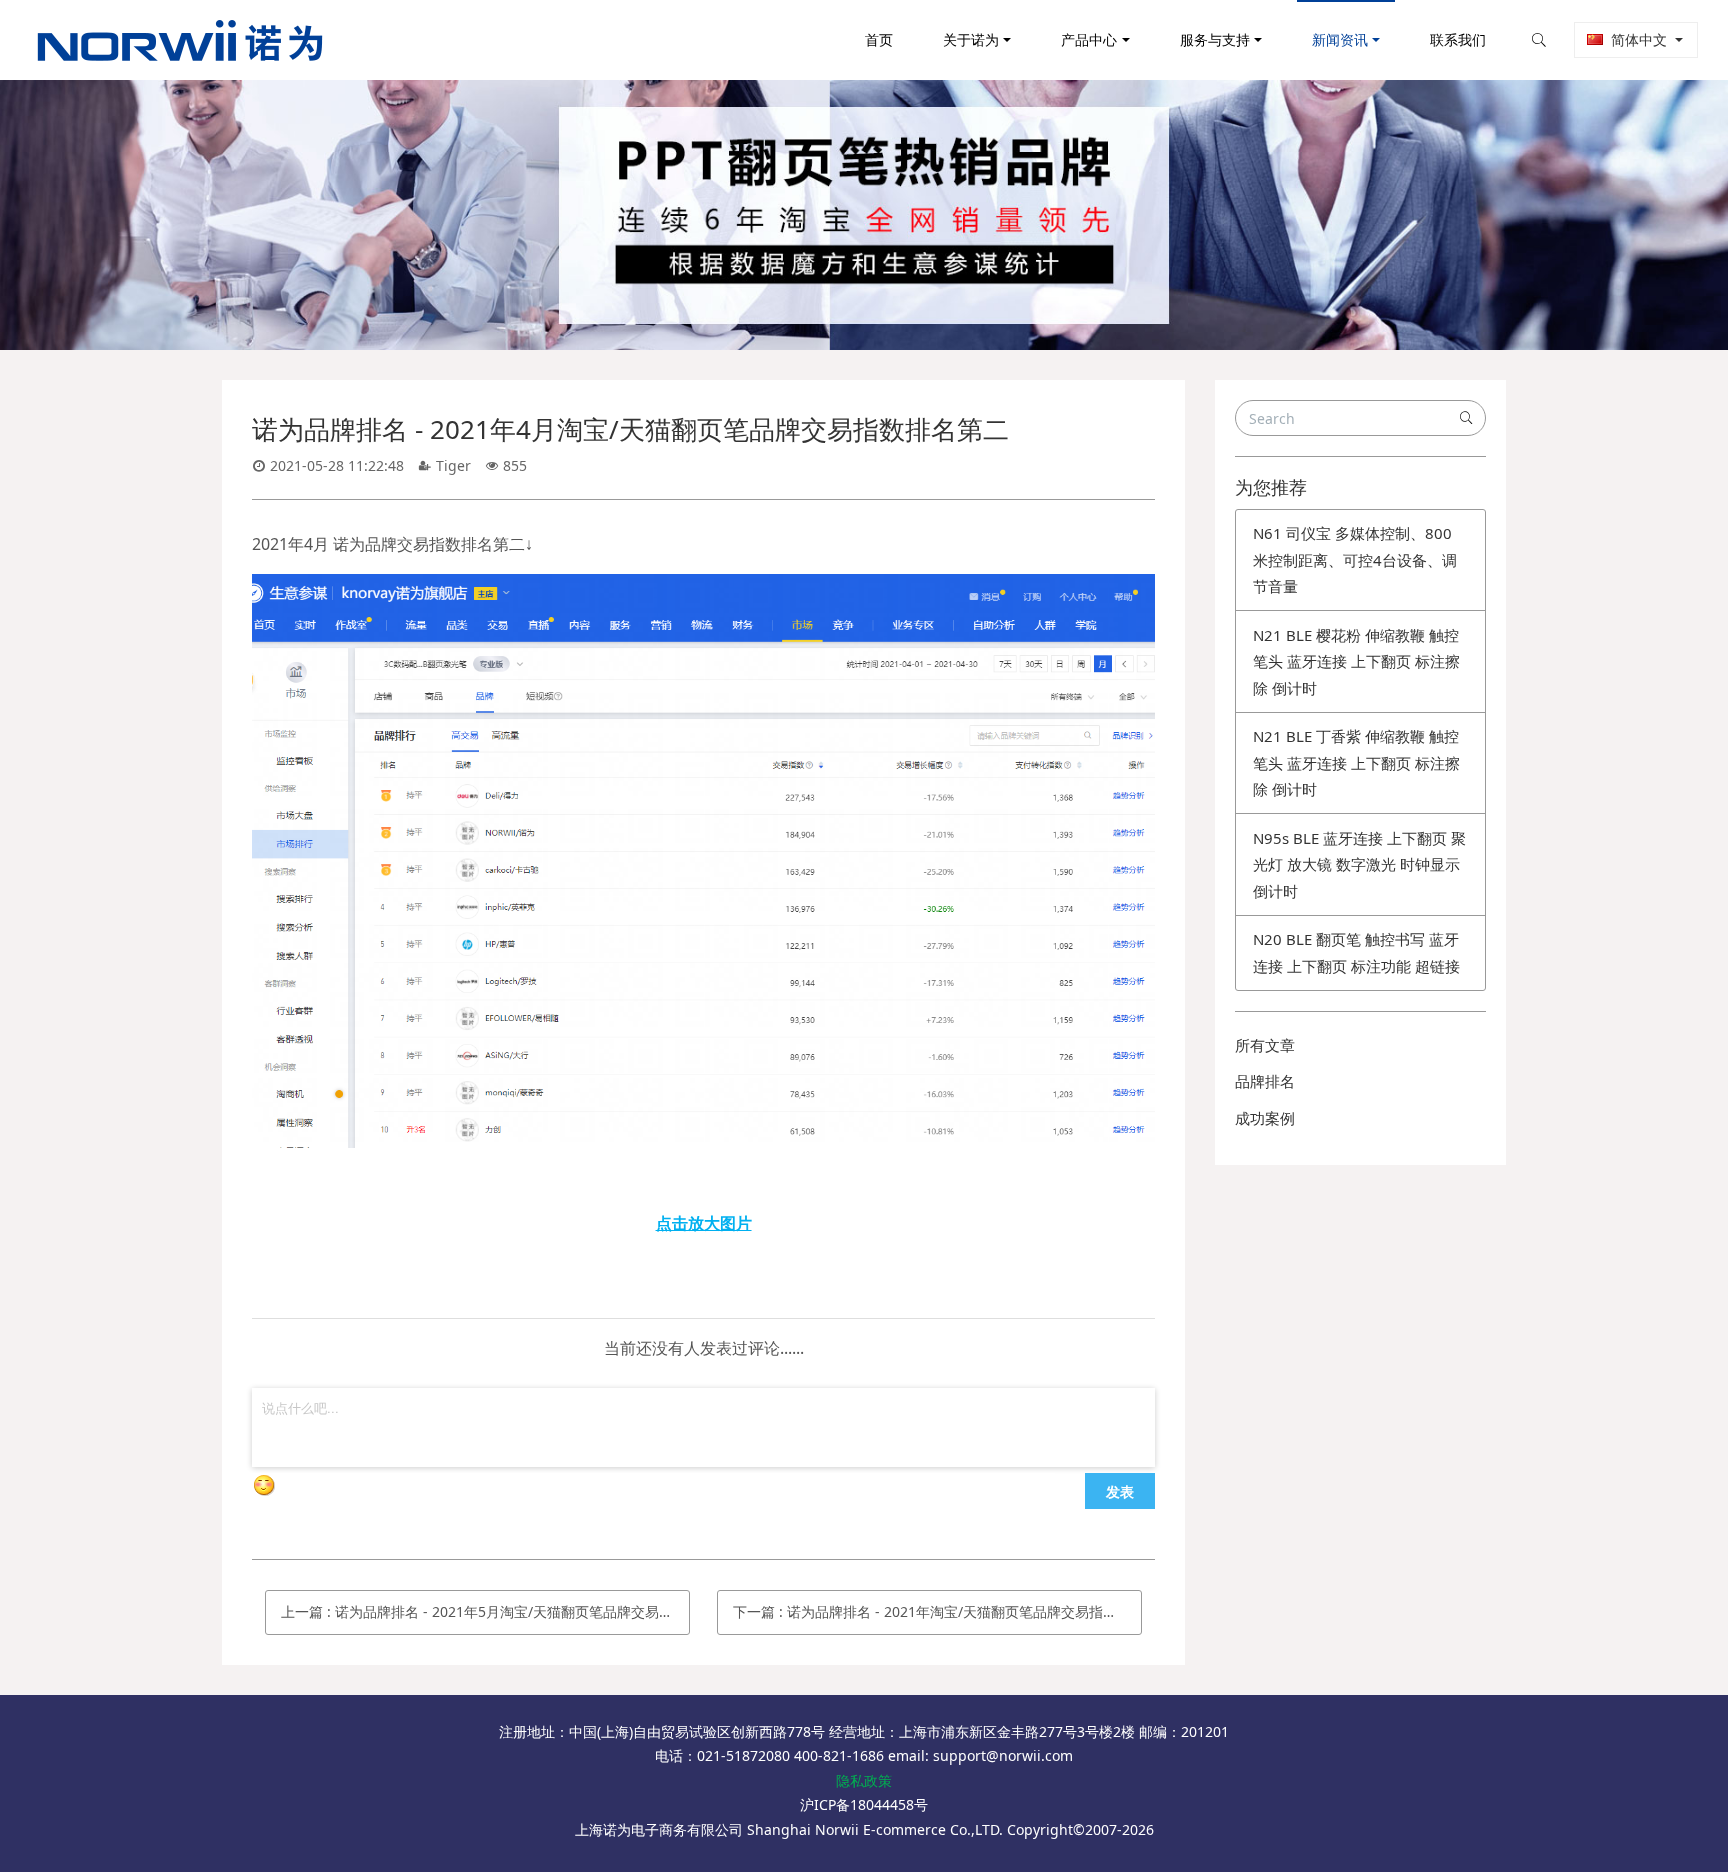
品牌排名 (1265, 1081)
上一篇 (485, 1611)
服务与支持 (1215, 39)
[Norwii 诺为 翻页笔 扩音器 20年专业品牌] (180, 40)
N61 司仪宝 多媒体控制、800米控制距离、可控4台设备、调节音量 (1355, 559)
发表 (1120, 1491)
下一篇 (937, 1611)
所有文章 (1265, 1045)
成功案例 (1265, 1118)
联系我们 (1458, 39)
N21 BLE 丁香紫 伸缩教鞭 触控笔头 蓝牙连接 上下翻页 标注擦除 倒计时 (1356, 762)
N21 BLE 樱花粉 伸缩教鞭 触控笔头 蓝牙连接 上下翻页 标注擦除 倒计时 (1356, 661)
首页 (879, 39)
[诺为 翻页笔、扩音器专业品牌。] (703, 588)
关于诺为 (971, 39)
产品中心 (1089, 39)
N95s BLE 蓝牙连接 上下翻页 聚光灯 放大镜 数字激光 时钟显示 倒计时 (1359, 864)
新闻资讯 (1340, 39)
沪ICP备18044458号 (864, 1804)
